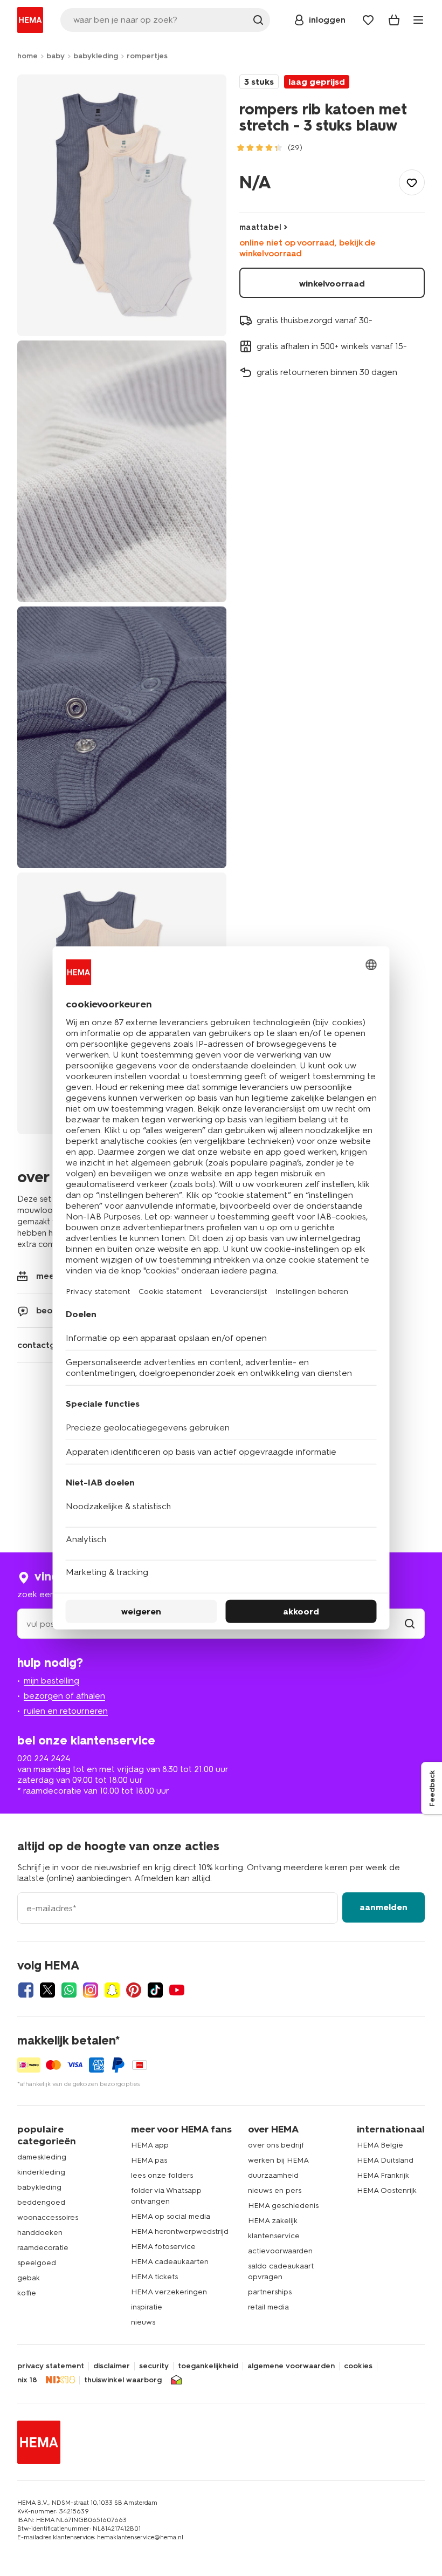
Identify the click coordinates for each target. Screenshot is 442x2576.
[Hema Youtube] (177, 1990)
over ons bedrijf (276, 2145)
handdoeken (40, 2233)
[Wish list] (368, 20)
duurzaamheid (273, 2175)
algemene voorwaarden (291, 2366)
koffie (27, 2293)
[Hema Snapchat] (112, 1990)
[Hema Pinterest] (134, 1990)
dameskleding (42, 2157)
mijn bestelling (51, 1681)
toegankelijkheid (208, 2366)
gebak (29, 2278)
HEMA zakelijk (273, 2221)
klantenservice (274, 2236)
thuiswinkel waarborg (123, 2380)
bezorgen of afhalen (64, 1696)
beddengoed (41, 2202)
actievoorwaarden (280, 2251)
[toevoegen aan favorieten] (412, 182)
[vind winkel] (410, 1624)
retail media (268, 2307)
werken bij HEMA (278, 2160)
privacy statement (51, 2366)
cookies (358, 2366)
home (27, 56)
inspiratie (147, 2307)
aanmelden (384, 1907)
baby (56, 56)
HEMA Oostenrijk (387, 2190)
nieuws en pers (275, 2190)
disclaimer (112, 2366)
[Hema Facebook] (26, 1990)
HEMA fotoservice (163, 2247)
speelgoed (37, 2263)
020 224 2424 (44, 1758)
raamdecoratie (43, 2248)
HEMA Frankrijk (383, 2175)
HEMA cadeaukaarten (170, 2262)
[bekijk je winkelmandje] (394, 20)
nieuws (143, 2322)
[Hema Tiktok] (155, 1990)
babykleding (96, 56)
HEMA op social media (171, 2216)
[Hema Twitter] (47, 1990)
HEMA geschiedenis (283, 2206)
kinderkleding (41, 2172)
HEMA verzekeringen (169, 2292)
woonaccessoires (48, 2217)
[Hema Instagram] (91, 1990)
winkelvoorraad (332, 284)
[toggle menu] (418, 20)
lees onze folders (162, 2175)
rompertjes (147, 56)
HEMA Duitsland (385, 2160)
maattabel (260, 227)
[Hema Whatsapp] (69, 1990)
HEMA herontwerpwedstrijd (180, 2231)
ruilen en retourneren (66, 1711)
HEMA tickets (154, 2277)
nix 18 (27, 2380)
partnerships (270, 2292)
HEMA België (380, 2145)
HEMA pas (149, 2160)
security (154, 2366)
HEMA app (150, 2145)
